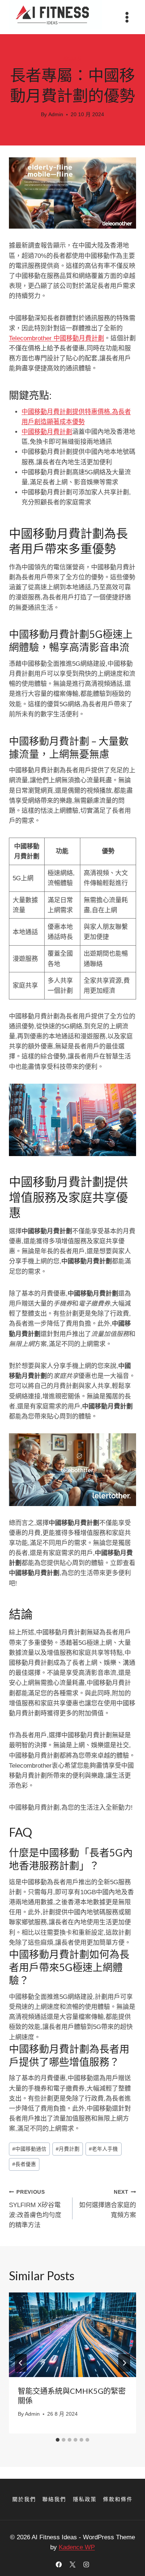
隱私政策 (85, 2499)
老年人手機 (103, 2149)
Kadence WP (77, 2547)
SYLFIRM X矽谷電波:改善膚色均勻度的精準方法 (35, 2209)
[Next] (124, 2363)
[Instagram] (86, 2564)
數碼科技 (72, 59)
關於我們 (24, 2499)
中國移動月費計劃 (47, 432)
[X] (72, 2564)
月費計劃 (68, 2149)
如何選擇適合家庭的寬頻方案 (108, 2204)
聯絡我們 (54, 2499)
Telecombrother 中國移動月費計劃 (57, 338)
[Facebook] (59, 2564)
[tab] (58, 2440)
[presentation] (72, 2335)
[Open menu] (127, 17)
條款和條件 (118, 2499)
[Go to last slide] (21, 2363)
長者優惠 (24, 2164)
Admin (56, 114)
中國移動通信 (29, 2149)
